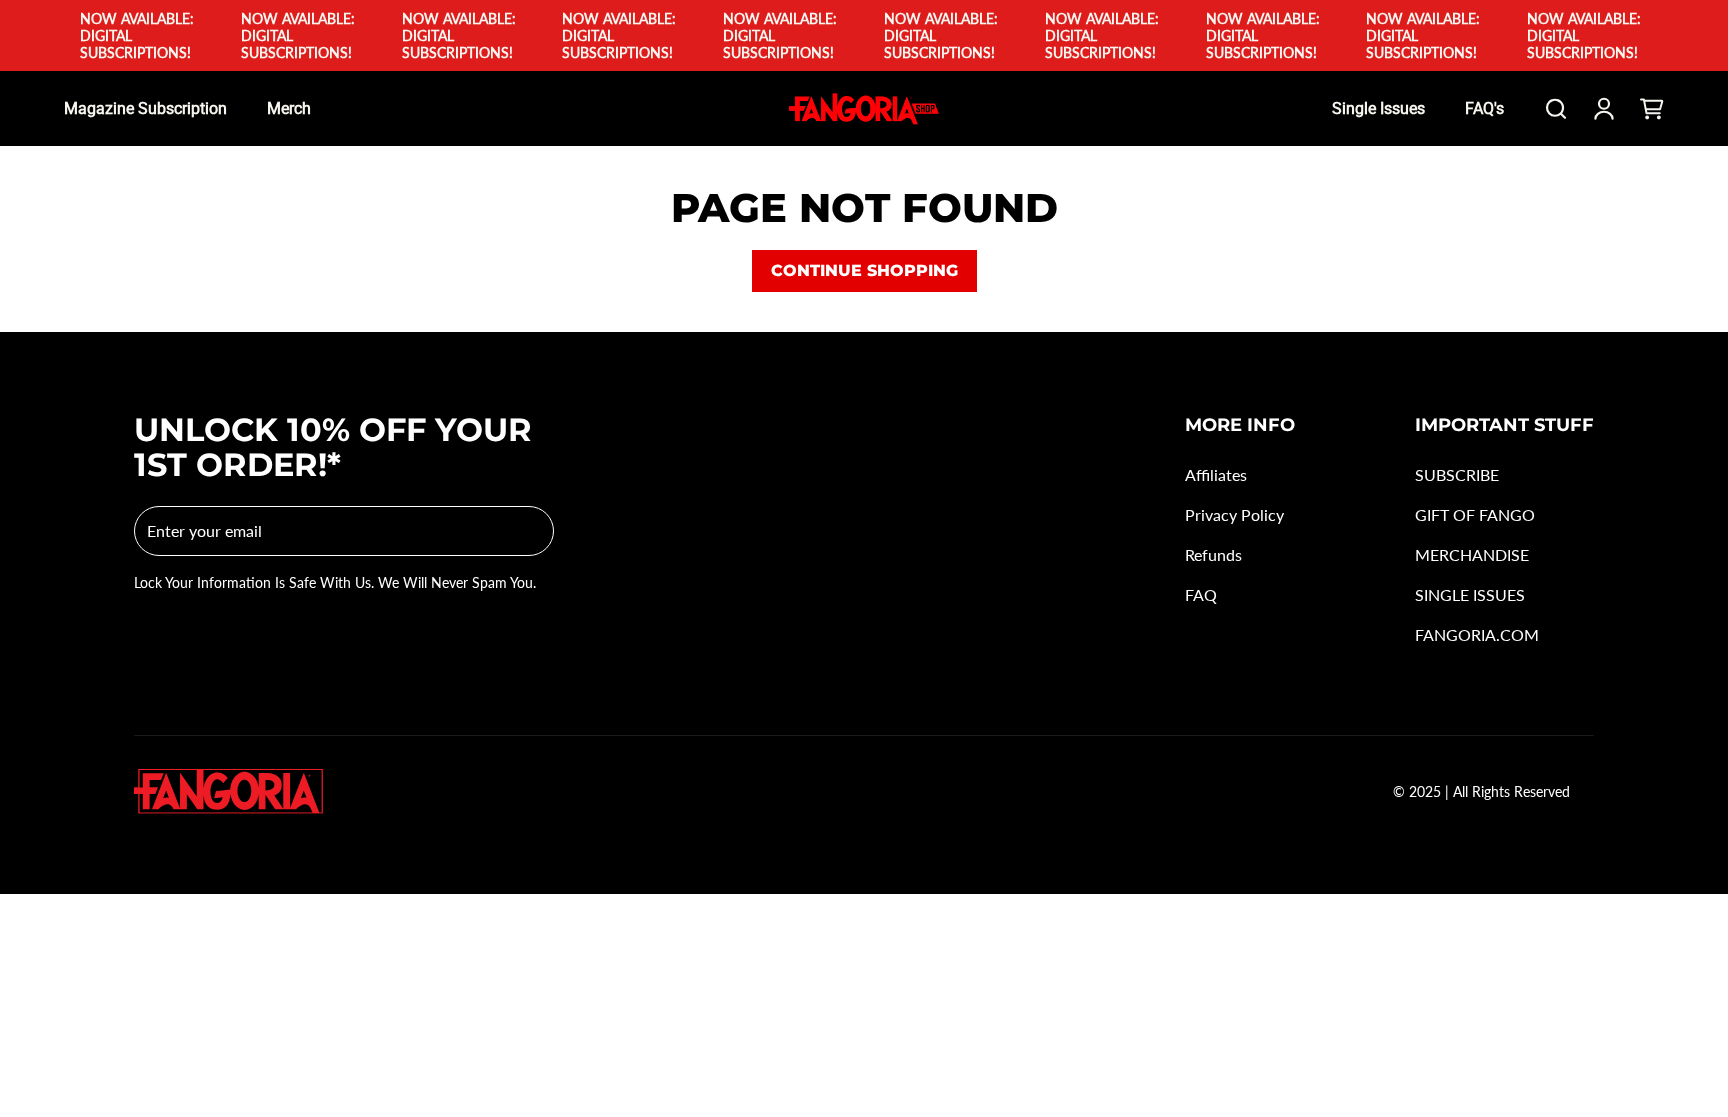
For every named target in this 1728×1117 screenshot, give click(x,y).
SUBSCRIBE (1457, 474)
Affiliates (1216, 474)
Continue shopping (864, 270)
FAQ (1201, 594)
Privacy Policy (1234, 514)
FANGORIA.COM (1477, 634)
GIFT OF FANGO (1475, 514)
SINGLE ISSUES (1470, 594)
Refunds (1213, 554)
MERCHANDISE (1472, 554)
